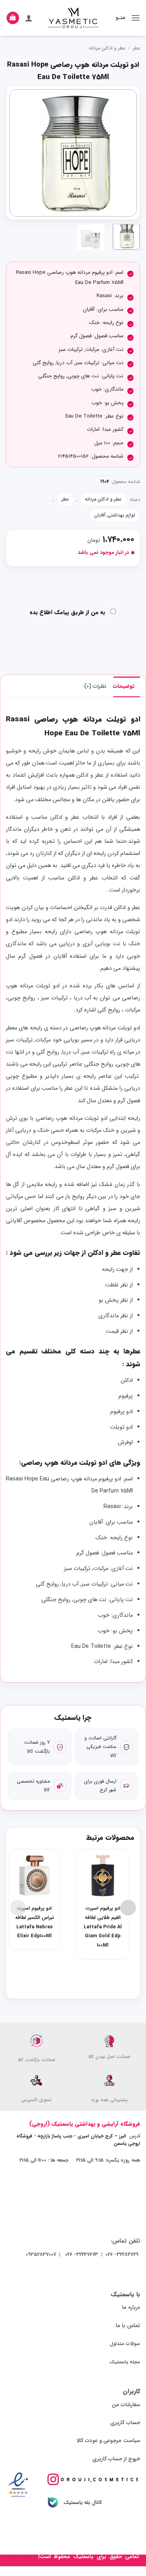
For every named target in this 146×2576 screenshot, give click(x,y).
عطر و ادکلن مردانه (107, 48)
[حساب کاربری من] (29, 18)
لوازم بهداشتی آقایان (115, 515)
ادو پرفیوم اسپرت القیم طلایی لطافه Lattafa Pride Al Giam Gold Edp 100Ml (103, 1927)
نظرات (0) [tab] (96, 686)
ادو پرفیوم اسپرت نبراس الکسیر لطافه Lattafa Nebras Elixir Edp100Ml (35, 1922)
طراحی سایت (22, 2557)
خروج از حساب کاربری (116, 2459)
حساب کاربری (125, 2423)
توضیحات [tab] (124, 686)
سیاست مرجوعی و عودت (113, 2441)
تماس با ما (128, 2326)
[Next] (16, 153)
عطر (136, 48)
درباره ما (131, 2307)
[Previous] (124, 153)
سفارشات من (126, 2405)
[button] (135, 18)
